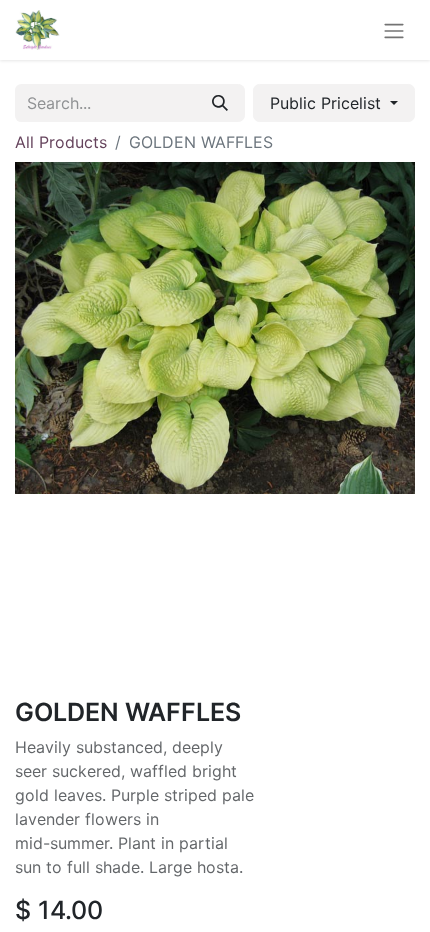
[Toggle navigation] (394, 30)
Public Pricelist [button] (328, 103)
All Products (61, 142)
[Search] (220, 103)
